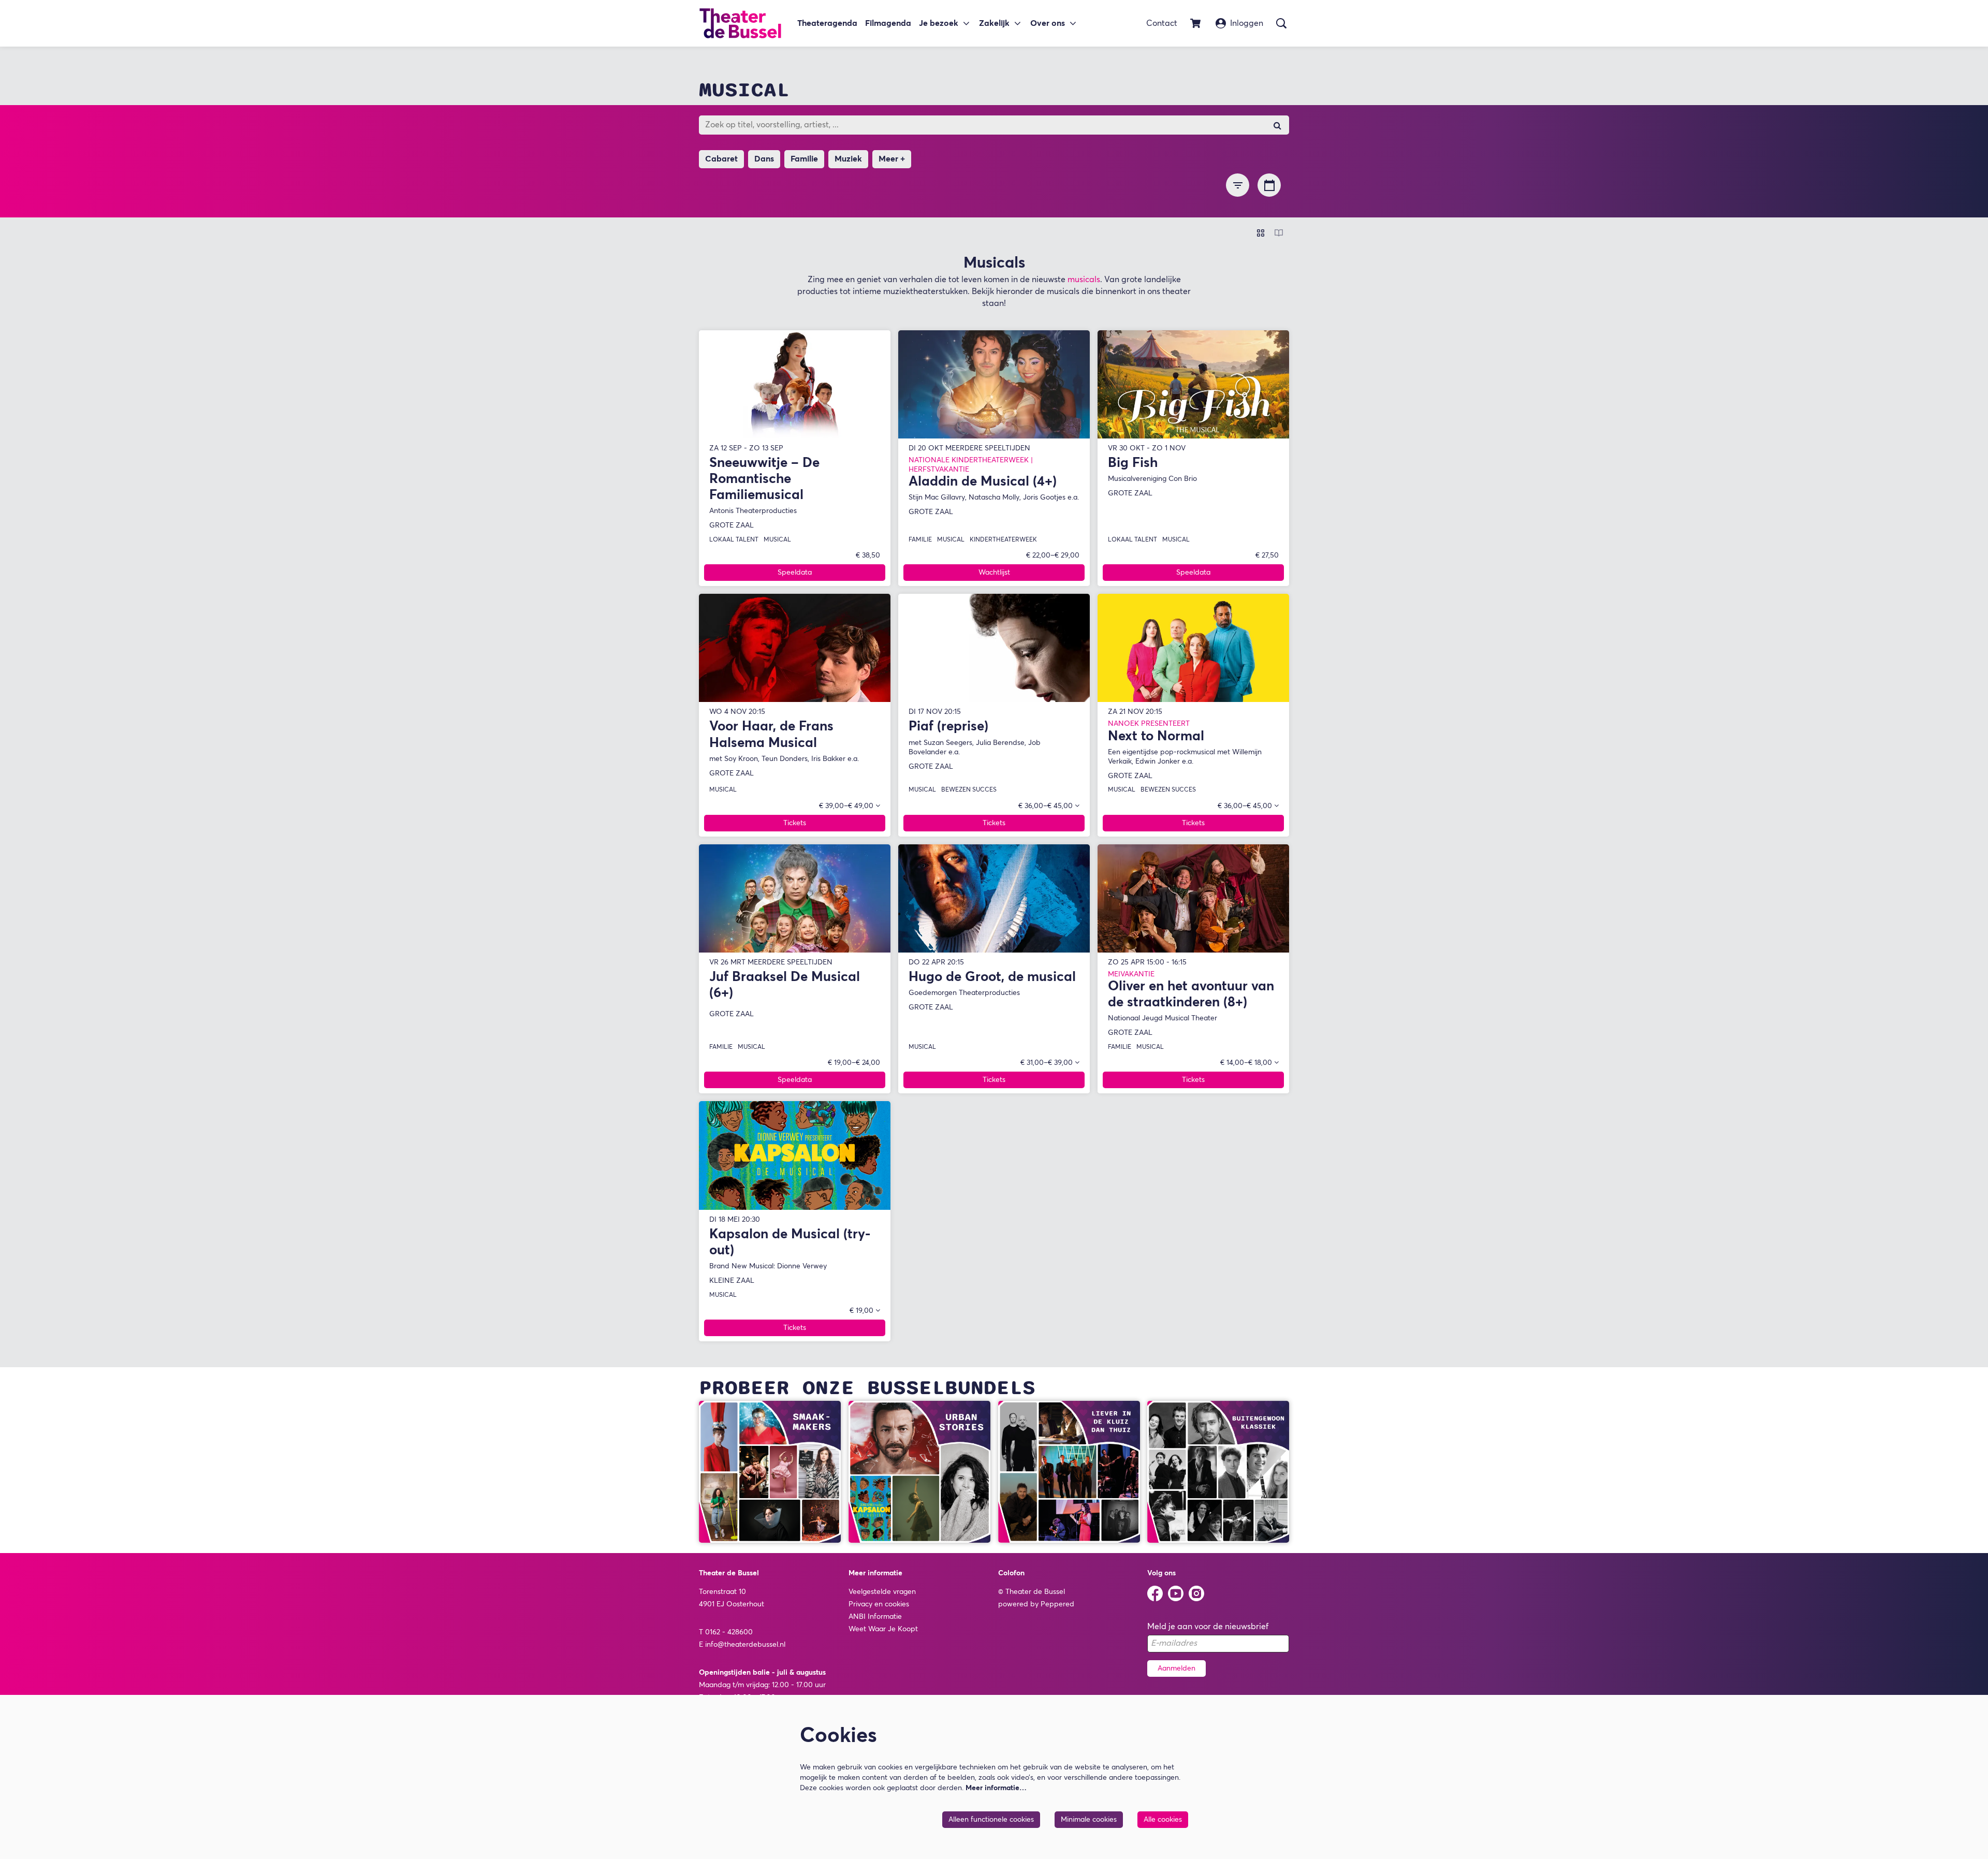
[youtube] (1176, 1593)
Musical (777, 540)
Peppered (1057, 1604)
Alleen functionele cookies (991, 1820)
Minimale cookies (1089, 1820)
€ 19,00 (863, 1311)
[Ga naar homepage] (740, 23)
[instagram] (1196, 1593)
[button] (1238, 185)
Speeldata (795, 573)
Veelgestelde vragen (882, 1592)
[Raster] (1261, 233)
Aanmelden (1176, 1668)
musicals (1084, 280)
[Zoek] (1277, 125)
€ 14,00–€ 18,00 (1247, 1063)
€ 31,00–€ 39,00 (1048, 1063)
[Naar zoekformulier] (1281, 23)
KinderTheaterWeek (1003, 540)
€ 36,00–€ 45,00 (1047, 806)
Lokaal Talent (734, 540)
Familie (920, 540)
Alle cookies (1163, 1820)
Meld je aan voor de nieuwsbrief (1208, 1627)
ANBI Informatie (875, 1617)
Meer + (892, 159)
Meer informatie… (996, 1788)
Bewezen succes (969, 790)
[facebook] (1155, 1593)
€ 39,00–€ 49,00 (847, 806)
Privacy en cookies (879, 1604)
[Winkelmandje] (1196, 23)
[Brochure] (1279, 233)
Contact (1162, 23)
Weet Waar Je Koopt (883, 1629)
